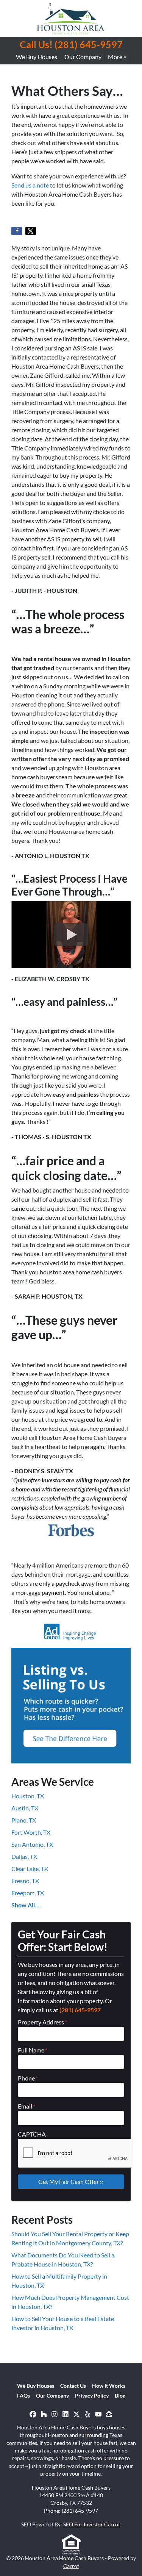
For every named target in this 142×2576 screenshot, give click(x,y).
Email (27, 2106)
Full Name (33, 2050)
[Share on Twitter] (31, 231)
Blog (120, 2396)
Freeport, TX (28, 1893)
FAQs (23, 2396)
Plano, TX (24, 1820)
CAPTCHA (32, 2134)
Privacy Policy (92, 2396)
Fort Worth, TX (31, 1832)
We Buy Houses (37, 57)
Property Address (42, 2022)
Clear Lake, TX (30, 1869)
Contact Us (73, 2386)
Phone (28, 2078)
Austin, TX (25, 1808)
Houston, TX (28, 1796)
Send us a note (30, 185)
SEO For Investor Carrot (92, 2524)
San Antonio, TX (32, 1844)
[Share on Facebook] (17, 231)
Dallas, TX (24, 1856)
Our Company (83, 57)
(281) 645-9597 (80, 2010)
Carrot (71, 2566)
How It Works (109, 2386)
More (115, 57)
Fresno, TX (25, 1881)
